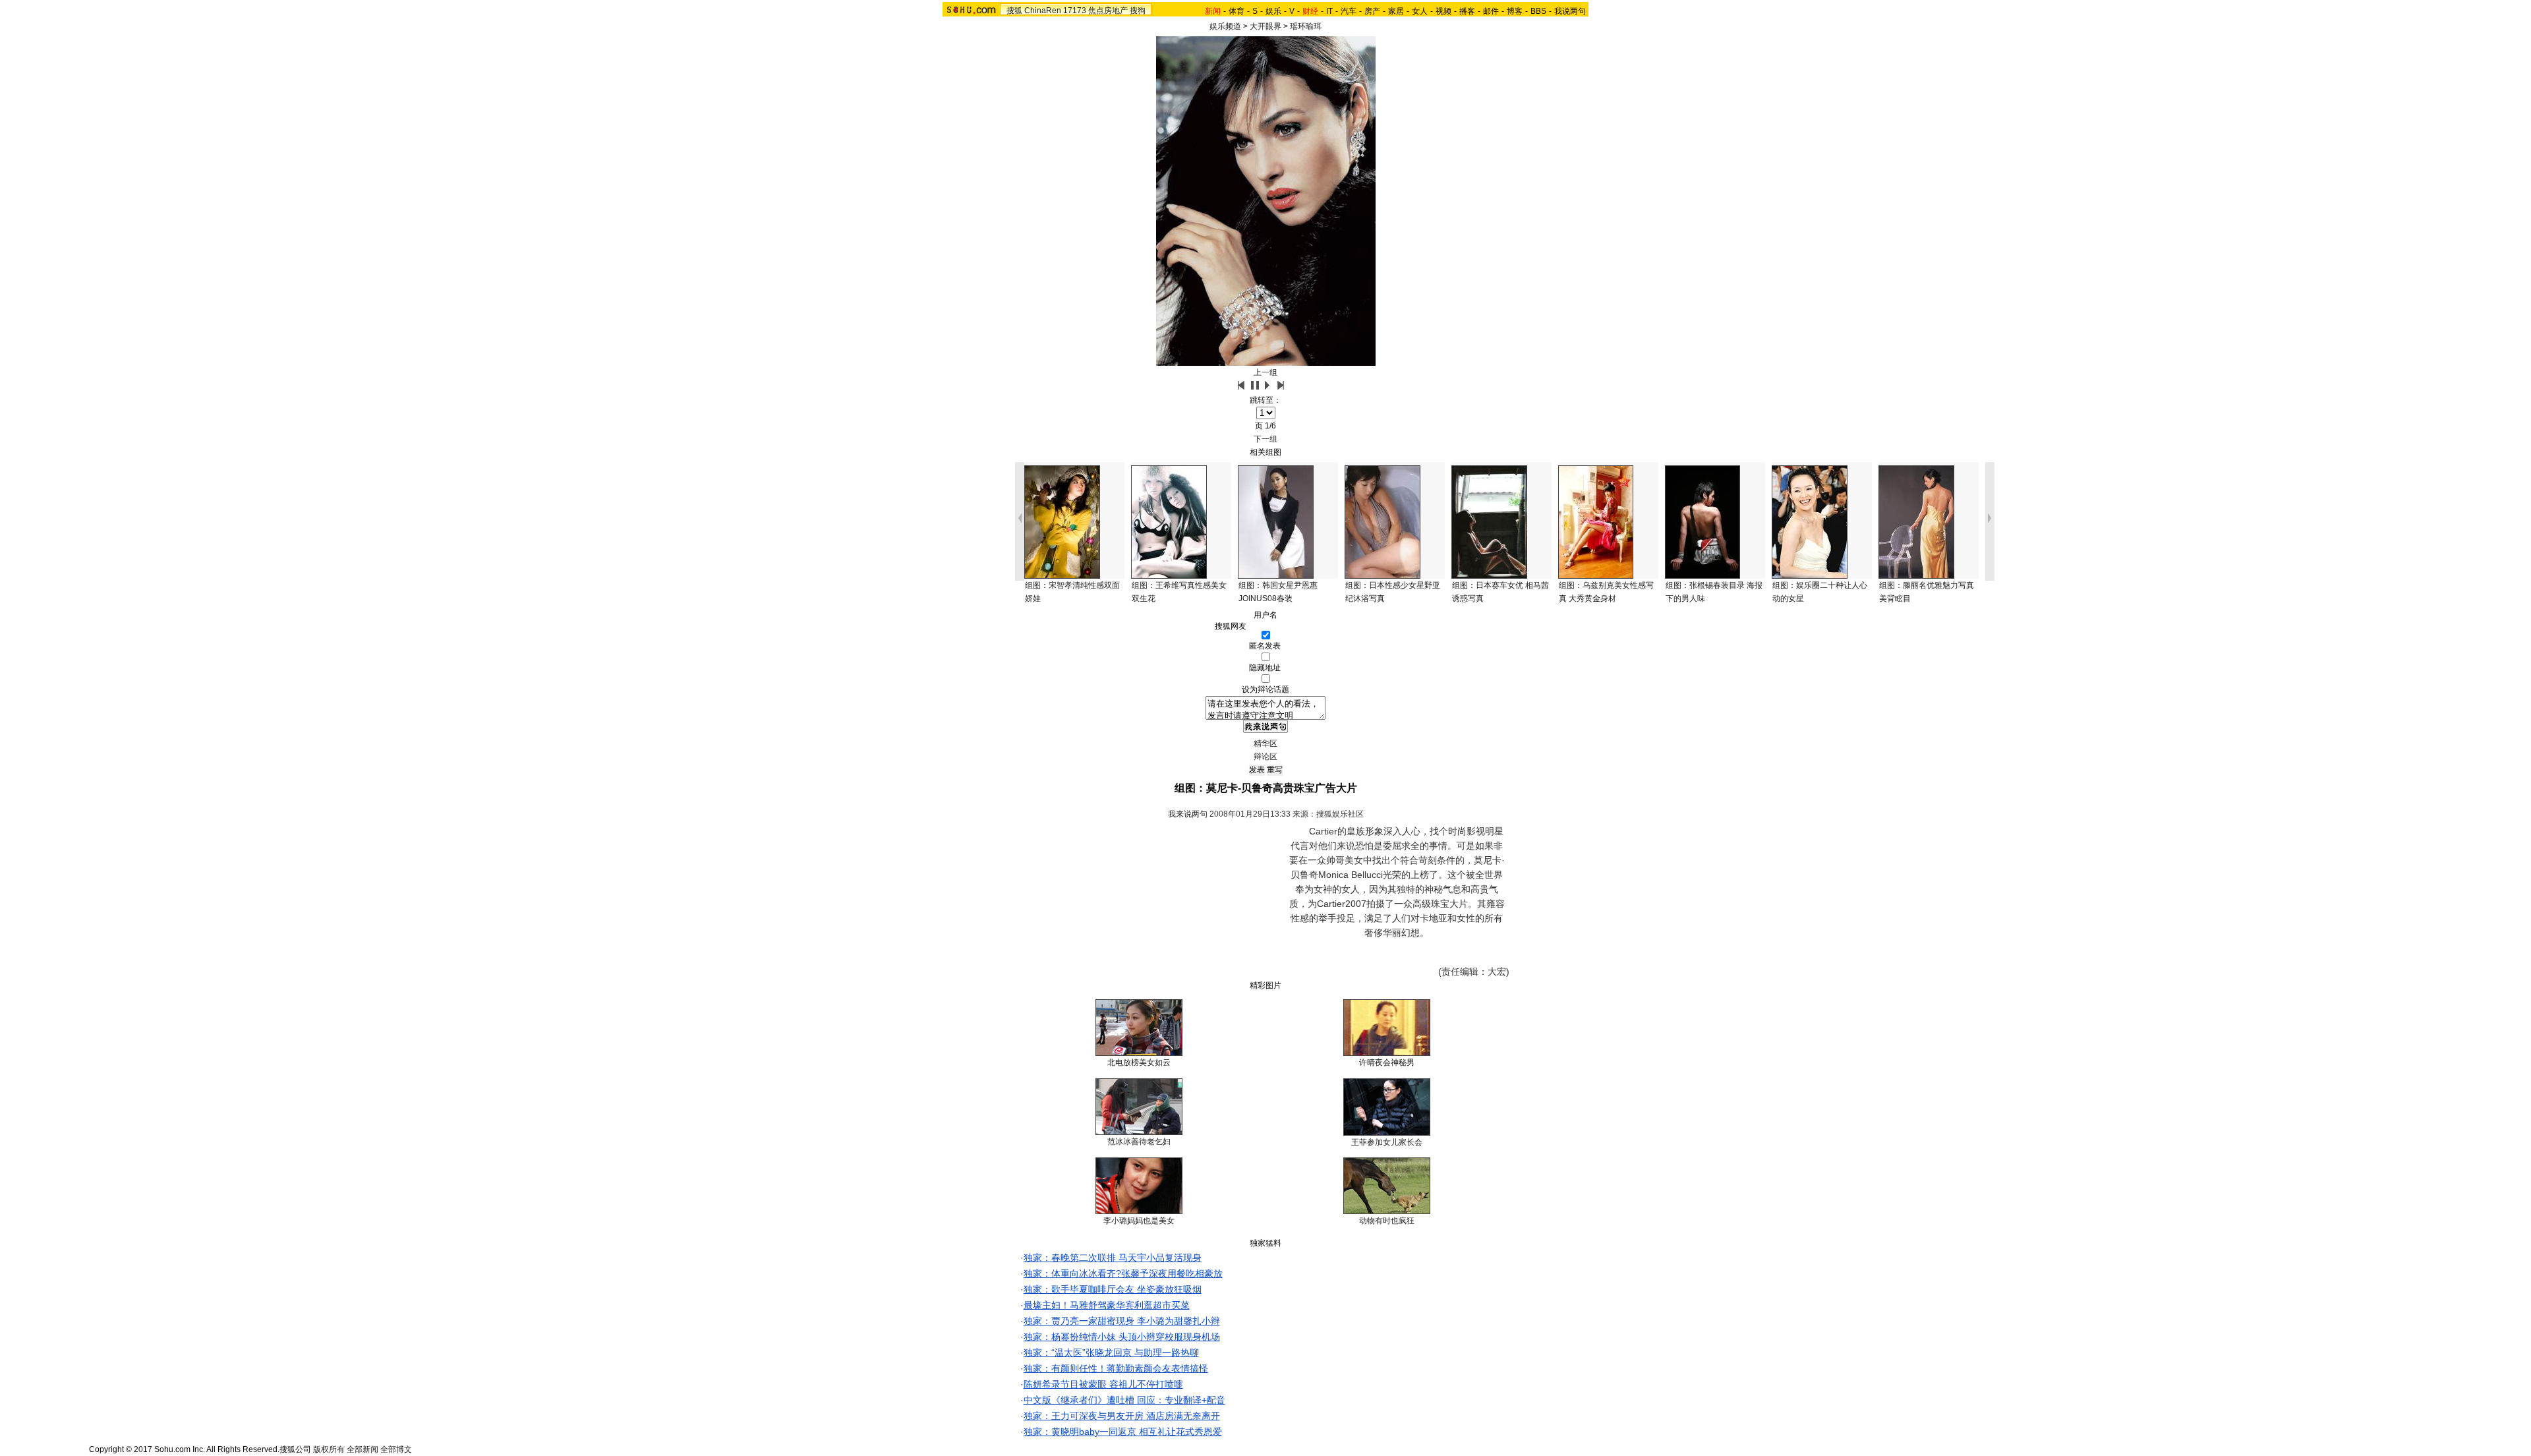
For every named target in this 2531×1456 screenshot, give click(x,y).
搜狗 (1138, 11)
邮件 (1491, 11)
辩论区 (1265, 757)
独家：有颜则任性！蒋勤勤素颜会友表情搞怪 (1116, 1368)
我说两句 (1570, 11)
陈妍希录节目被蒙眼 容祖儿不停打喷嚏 (1103, 1384)
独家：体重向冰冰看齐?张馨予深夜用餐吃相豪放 (1123, 1273)
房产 (1372, 11)
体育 (1236, 11)
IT (1329, 11)
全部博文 (396, 1449)
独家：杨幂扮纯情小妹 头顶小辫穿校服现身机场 (1122, 1337)
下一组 (1265, 439)
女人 (1420, 11)
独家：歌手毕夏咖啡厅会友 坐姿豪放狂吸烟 (1113, 1289)
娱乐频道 (1225, 26)
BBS (1538, 11)
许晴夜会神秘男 (1387, 1063)
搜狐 (1014, 11)
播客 (1467, 11)
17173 (1075, 11)
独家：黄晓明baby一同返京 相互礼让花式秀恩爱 (1123, 1432)
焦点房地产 (1108, 11)
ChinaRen (1043, 11)
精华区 (1265, 743)
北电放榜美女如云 (1139, 1063)
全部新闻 (363, 1449)
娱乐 (1273, 11)
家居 (1396, 11)
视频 (1443, 11)
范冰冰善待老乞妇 (1139, 1142)
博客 (1515, 11)
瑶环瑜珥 (1306, 26)
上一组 (1265, 372)
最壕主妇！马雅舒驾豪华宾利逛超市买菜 (1107, 1305)
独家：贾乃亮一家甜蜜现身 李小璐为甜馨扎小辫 (1122, 1321)
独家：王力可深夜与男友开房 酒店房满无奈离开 (1122, 1416)
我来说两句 (1188, 814)
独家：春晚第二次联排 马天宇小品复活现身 (1113, 1258)
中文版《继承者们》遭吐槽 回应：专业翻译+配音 (1124, 1400)
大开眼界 (1265, 26)
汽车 (1349, 11)
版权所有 (329, 1449)
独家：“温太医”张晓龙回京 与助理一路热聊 (1111, 1353)
